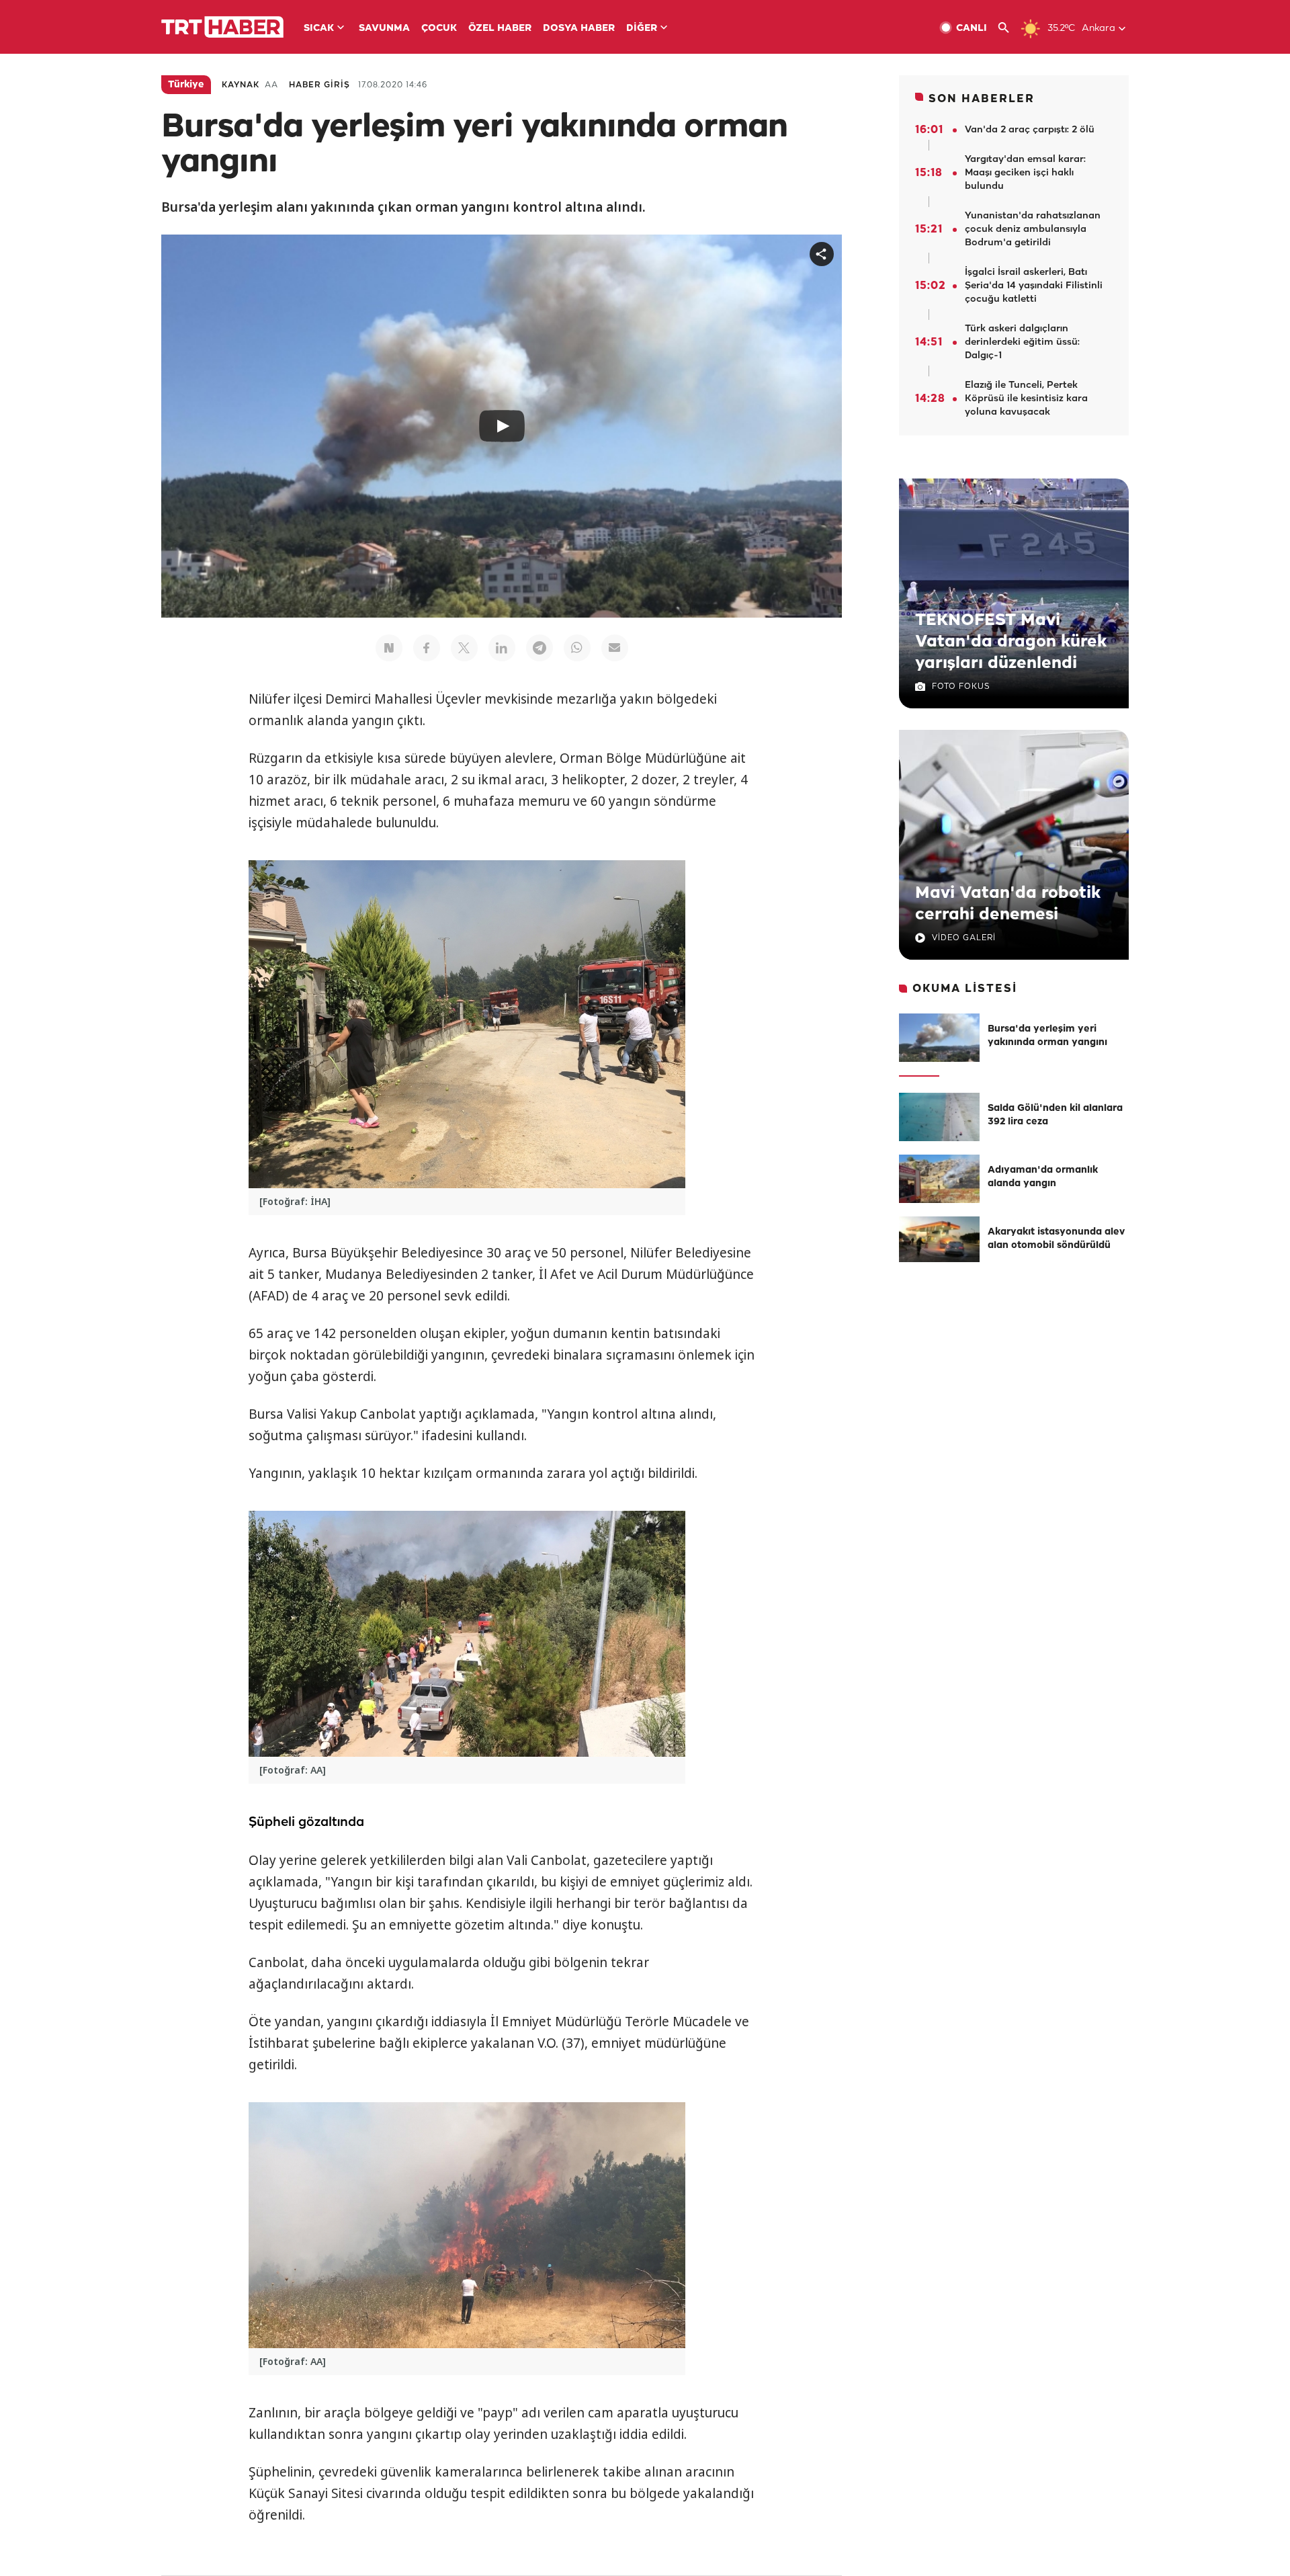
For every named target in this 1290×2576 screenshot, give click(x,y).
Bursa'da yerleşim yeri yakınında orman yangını (1047, 1036)
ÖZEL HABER (500, 29)
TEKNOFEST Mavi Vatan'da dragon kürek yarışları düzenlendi (1011, 642)
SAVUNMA (384, 29)
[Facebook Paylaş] (427, 648)
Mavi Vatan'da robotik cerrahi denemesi (1008, 904)
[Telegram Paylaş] (540, 648)
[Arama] (1009, 28)
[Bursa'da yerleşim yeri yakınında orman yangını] (939, 1038)
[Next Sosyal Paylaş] (389, 648)
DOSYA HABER (579, 29)
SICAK (319, 29)
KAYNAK (241, 85)
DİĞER (642, 29)
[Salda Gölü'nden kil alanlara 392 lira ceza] (939, 1117)
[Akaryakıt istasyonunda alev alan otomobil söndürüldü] (939, 1241)
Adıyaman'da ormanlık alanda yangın (1043, 1177)
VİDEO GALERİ (964, 938)
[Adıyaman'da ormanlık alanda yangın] (939, 1179)
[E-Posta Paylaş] (615, 648)
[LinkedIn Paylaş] (502, 648)
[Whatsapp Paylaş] (577, 648)
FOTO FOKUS (961, 687)
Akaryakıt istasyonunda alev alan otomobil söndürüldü (1056, 1239)
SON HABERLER (982, 99)
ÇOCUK (439, 29)
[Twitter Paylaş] (464, 648)
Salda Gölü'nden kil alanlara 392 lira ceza (1055, 1115)
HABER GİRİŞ (319, 85)
